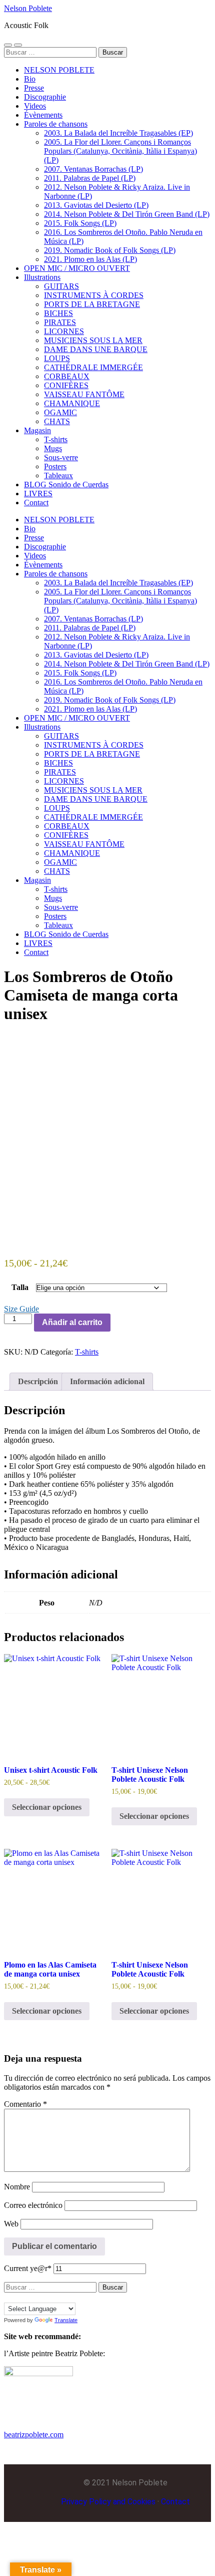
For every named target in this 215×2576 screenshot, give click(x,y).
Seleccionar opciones (47, 1807)
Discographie (45, 97)
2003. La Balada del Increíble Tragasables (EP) (118, 133)
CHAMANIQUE (72, 403)
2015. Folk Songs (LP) (80, 223)
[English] (18, 2297)
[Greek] (38, 2297)
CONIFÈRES (66, 385)
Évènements (43, 115)
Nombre (17, 2187)
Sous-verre (61, 457)
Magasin (37, 430)
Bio (30, 79)
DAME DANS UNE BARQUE (96, 349)
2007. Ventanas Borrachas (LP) (93, 169)
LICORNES (64, 331)
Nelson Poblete (28, 8)
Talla (20, 1287)
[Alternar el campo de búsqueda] (18, 45)
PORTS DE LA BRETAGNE (92, 304)
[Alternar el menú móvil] (8, 45)
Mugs (53, 448)
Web (11, 2224)
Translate (66, 2320)
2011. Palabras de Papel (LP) (90, 178)
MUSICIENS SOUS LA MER (93, 340)
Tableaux (58, 475)
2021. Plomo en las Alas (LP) (90, 259)
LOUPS (57, 358)
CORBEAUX (67, 376)
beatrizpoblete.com (34, 2435)
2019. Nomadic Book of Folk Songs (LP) (110, 250)
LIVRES (38, 494)
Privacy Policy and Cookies (108, 2502)
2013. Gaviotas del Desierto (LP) (96, 205)
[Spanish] (58, 2297)
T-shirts (56, 439)
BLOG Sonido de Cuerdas (66, 485)
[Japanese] (48, 2297)
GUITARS (61, 286)
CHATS (57, 421)
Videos (35, 106)
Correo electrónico (33, 2205)
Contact (36, 503)
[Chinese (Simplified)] (8, 2297)
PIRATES (60, 322)
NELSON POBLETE (59, 70)
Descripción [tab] (38, 1381)
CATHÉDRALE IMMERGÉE (93, 367)
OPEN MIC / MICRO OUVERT (77, 268)
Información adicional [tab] (107, 1381)
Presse (34, 88)
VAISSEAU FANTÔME (84, 394)
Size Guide (21, 1309)
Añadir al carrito (72, 1322)
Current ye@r (28, 2268)
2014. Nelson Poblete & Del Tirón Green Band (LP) (127, 214)
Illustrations (42, 277)
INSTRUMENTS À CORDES (94, 295)
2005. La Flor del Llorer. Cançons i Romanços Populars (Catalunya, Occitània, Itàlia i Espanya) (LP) (120, 151)
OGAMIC (60, 412)
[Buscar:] (51, 52)
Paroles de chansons (56, 124)
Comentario (25, 2104)
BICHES (58, 313)
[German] (28, 2297)
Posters (55, 466)
